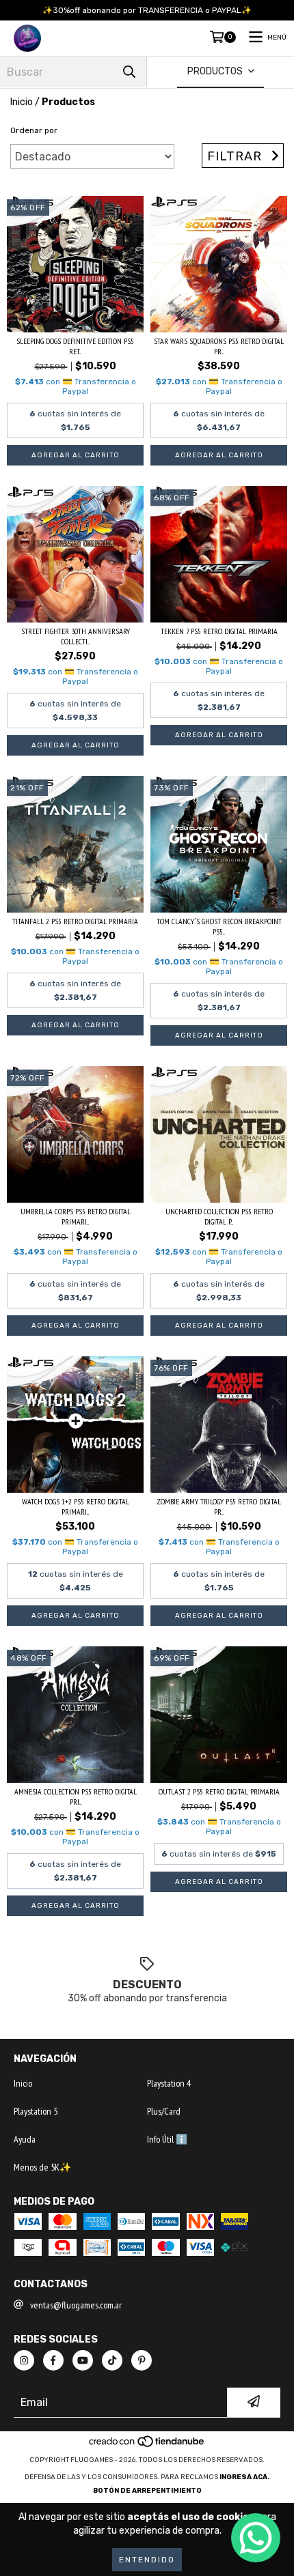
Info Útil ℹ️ (167, 2139)
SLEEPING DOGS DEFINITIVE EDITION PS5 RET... (75, 346)
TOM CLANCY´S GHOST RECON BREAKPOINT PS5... (219, 926)
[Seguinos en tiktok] (112, 2360)
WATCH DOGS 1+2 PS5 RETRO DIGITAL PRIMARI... (76, 1506)
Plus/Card (164, 2111)
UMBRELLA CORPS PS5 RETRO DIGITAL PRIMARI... (76, 1216)
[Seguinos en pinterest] (142, 2360)
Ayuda (25, 2139)
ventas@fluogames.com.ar (76, 2305)
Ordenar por (34, 130)
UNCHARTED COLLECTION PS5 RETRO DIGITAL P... (219, 1216)
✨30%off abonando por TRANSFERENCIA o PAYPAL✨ (147, 10)
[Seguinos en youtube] (83, 2360)
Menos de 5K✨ (42, 2167)
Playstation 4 (169, 2083)
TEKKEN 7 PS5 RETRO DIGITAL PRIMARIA (219, 631)
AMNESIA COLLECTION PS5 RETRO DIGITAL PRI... (76, 1797)
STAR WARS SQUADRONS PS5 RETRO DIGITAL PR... (219, 346)
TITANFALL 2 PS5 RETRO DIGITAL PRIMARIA (75, 921)
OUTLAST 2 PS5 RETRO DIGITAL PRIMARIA (219, 1791)
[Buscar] (129, 72)
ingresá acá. (244, 2477)
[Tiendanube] (147, 2446)
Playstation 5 (36, 2111)
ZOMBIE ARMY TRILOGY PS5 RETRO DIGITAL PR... (219, 1506)
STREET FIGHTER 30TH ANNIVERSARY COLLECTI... (76, 636)
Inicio (22, 102)
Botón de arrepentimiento (147, 2491)
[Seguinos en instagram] (24, 2360)
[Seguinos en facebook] (53, 2360)
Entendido (147, 2560)
